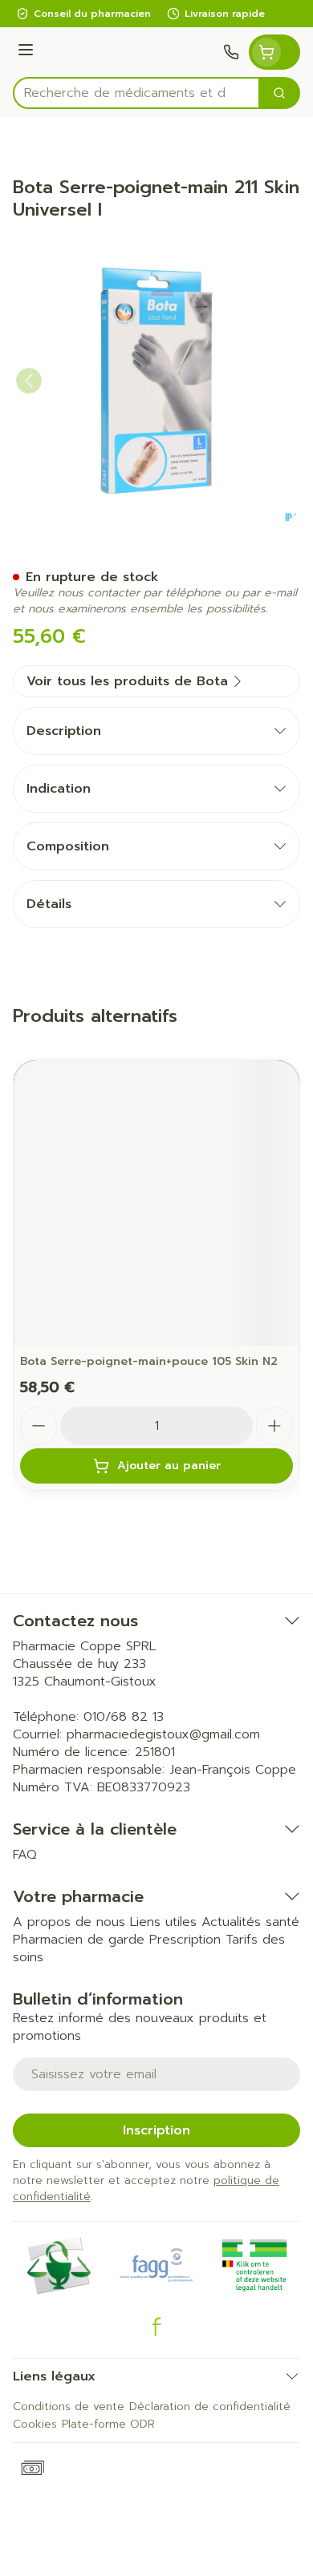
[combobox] (136, 93)
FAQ (25, 1855)
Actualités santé (250, 1922)
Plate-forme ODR (108, 2424)
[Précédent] (29, 381)
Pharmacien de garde (79, 1940)
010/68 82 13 (124, 1717)
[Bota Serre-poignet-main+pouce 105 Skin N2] (156, 1203)
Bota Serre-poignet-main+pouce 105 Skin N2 (149, 1361)
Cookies (35, 2424)
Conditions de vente (69, 2406)
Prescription (185, 1940)
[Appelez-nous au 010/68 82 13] (231, 52)
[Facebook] (156, 2327)
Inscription (156, 2130)
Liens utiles (163, 1922)
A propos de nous (69, 1922)
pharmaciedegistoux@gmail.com (163, 1734)
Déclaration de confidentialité (210, 2406)
